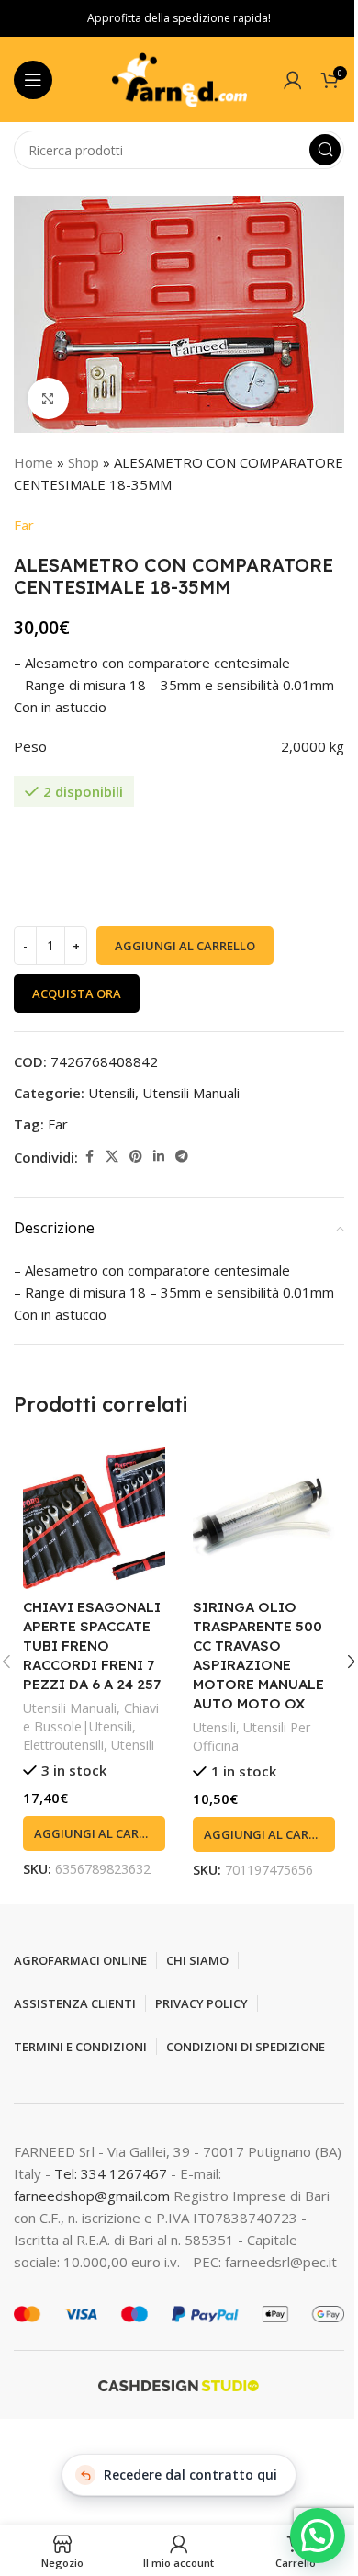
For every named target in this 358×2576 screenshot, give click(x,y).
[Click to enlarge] (48, 398)
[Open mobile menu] (33, 80)
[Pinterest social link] (136, 1157)
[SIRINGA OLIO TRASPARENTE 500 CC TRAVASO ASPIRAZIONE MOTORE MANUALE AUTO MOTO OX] (264, 1518)
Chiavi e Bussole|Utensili (91, 1717)
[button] (94, 1833)
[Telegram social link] (182, 1157)
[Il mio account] (293, 80)
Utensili (112, 1093)
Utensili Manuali (191, 1093)
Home (34, 462)
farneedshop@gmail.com (92, 2196)
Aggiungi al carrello (185, 946)
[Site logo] (179, 78)
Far (24, 525)
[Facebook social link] (89, 1157)
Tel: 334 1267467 (112, 2173)
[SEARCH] (325, 150)
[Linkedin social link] (159, 1157)
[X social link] (112, 1157)
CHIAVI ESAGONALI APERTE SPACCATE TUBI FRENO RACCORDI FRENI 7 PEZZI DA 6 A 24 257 (92, 1645)
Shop (84, 462)
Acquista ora (77, 993)
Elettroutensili (63, 1745)
